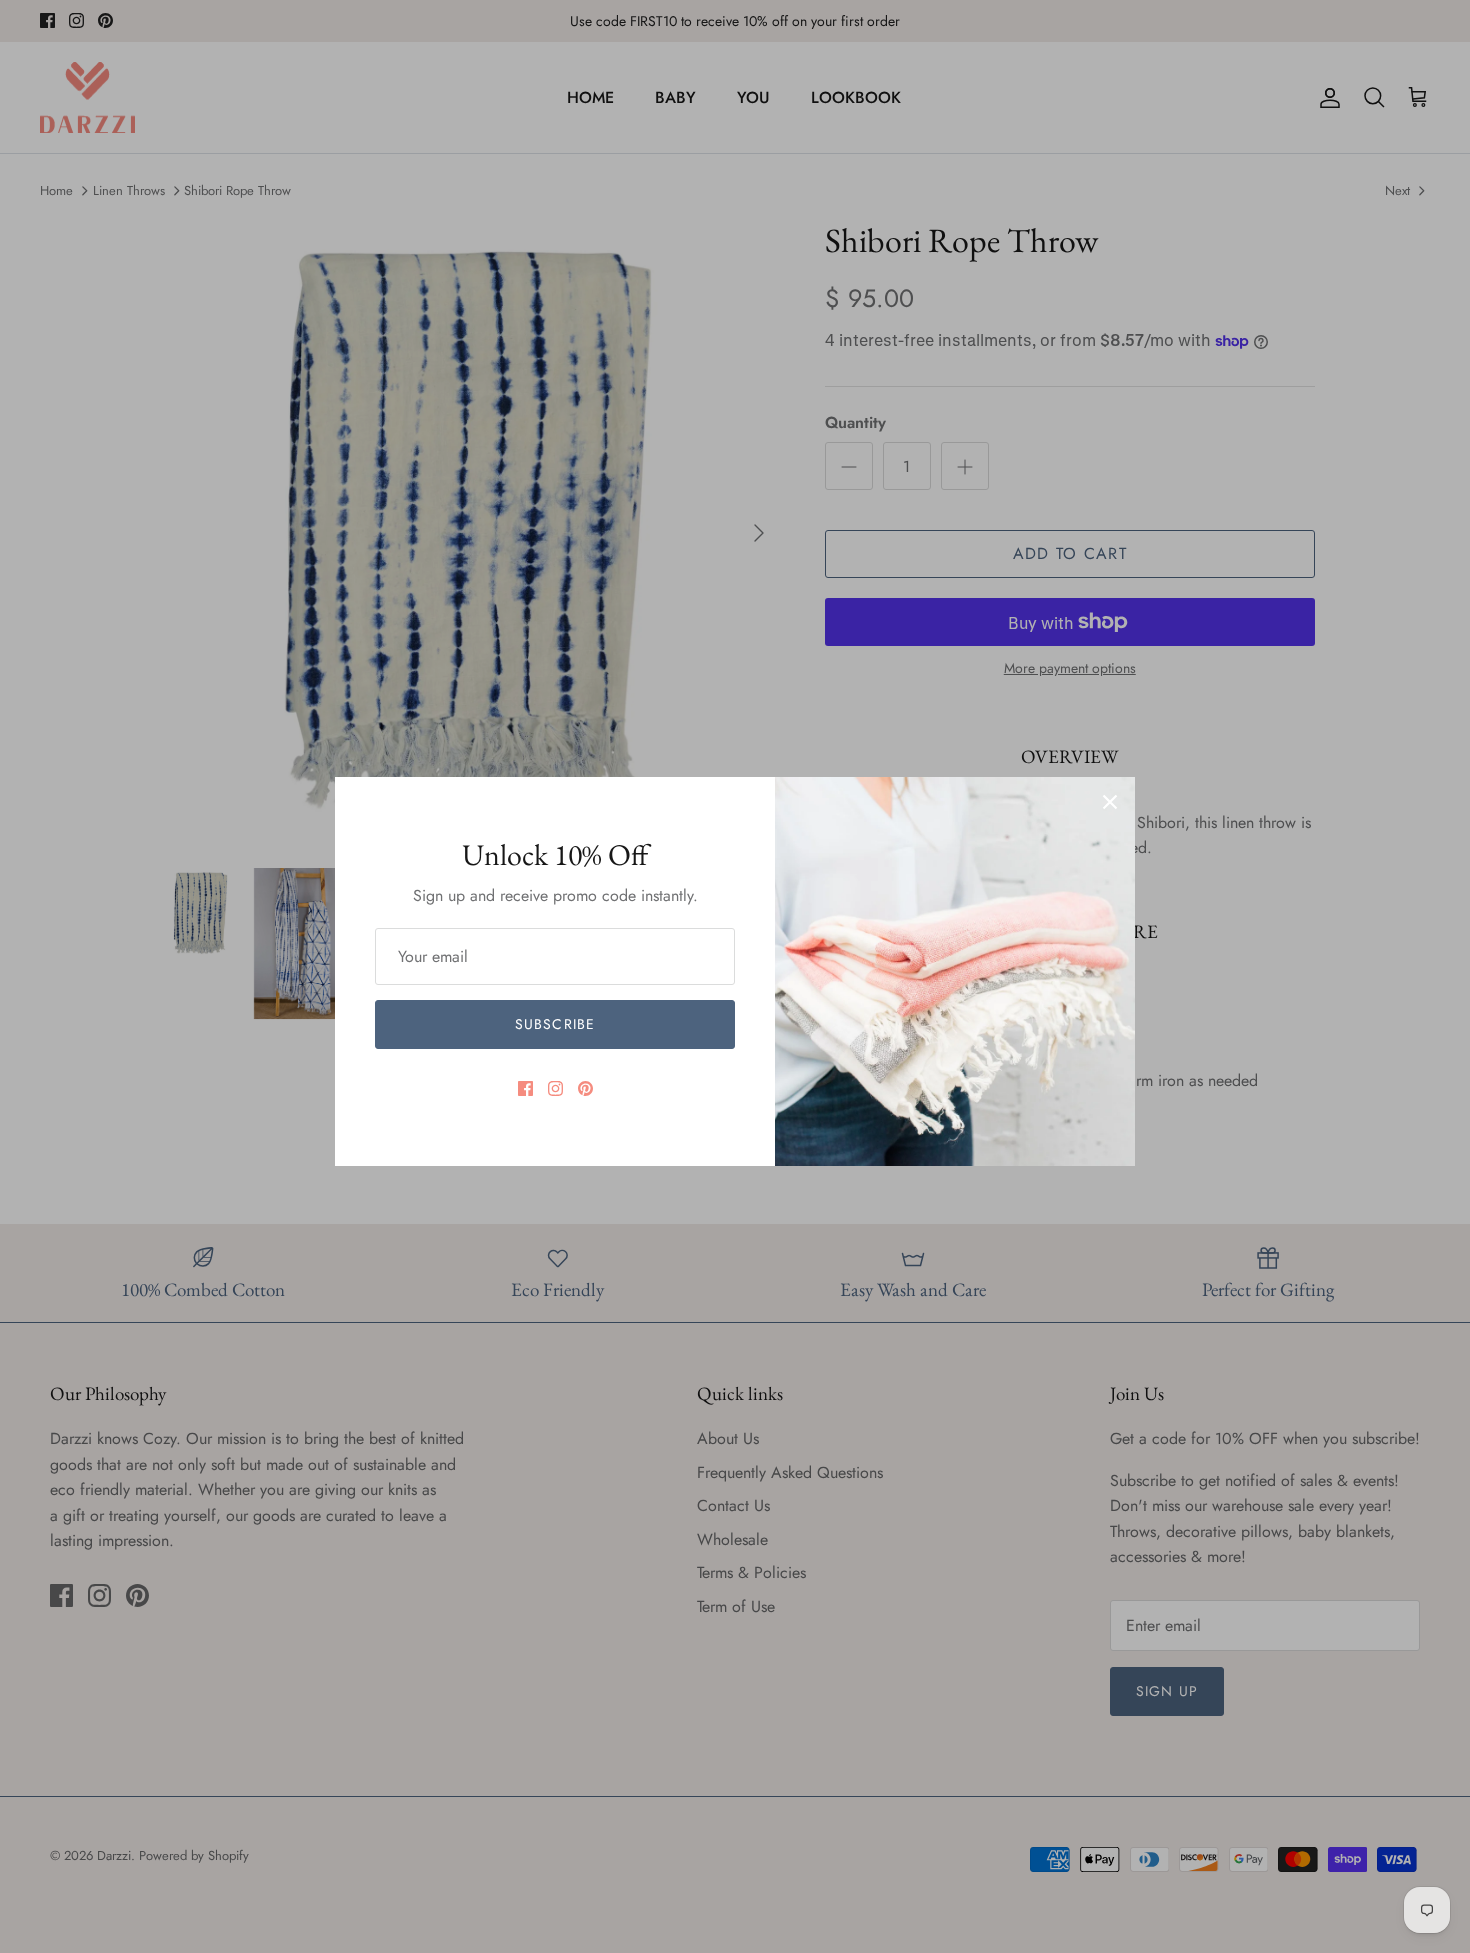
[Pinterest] (585, 1088)
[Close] (1110, 802)
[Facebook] (525, 1088)
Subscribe (555, 1024)
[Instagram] (555, 1088)
